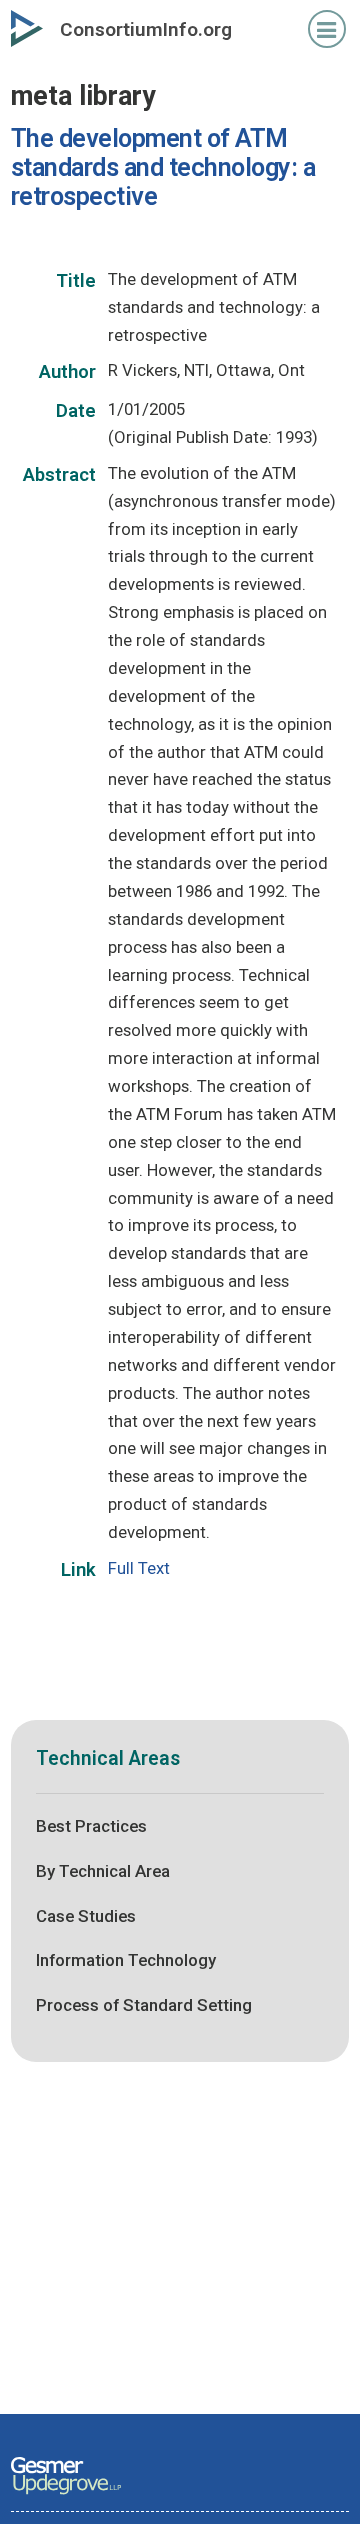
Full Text (139, 1568)
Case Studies (86, 1916)
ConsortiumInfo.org (146, 29)
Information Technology (126, 1960)
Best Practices (91, 1826)
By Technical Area (103, 1871)
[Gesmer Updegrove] (66, 2496)
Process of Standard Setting (144, 2005)
